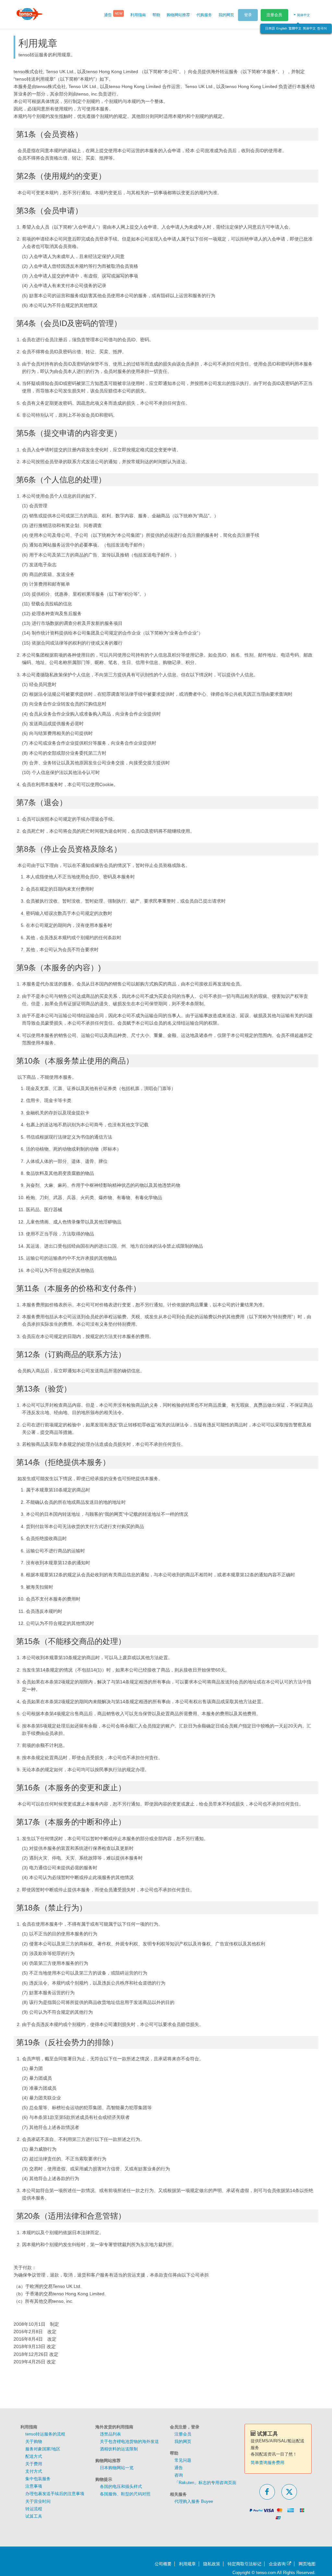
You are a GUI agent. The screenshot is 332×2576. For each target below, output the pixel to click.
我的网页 (183, 2441)
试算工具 (34, 2516)
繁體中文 (295, 28)
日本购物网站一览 (117, 2468)
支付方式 (34, 2471)
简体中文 (309, 28)
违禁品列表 (110, 2434)
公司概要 (163, 2564)
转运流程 (34, 2509)
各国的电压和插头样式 (121, 2486)
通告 (179, 2468)
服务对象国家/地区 (43, 2449)
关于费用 (34, 2464)
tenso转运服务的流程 (45, 2434)
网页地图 (307, 2564)
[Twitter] (289, 2492)
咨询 (179, 2475)
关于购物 (34, 2441)
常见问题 (183, 2460)
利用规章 (187, 2564)
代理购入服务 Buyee (194, 2501)
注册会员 (274, 15)
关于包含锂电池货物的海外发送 (129, 2441)
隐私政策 (212, 2564)
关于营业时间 (38, 2501)
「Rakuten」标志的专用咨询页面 (205, 2483)
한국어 (322, 28)
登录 (248, 15)
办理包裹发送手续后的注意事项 (55, 2494)
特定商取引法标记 (244, 2564)
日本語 (270, 28)
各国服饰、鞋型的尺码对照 (125, 2494)
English (282, 28)
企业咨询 (278, 2564)
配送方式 (34, 2456)
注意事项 (34, 2486)
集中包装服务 (38, 2479)
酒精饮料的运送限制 (119, 2449)
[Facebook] (267, 2492)
